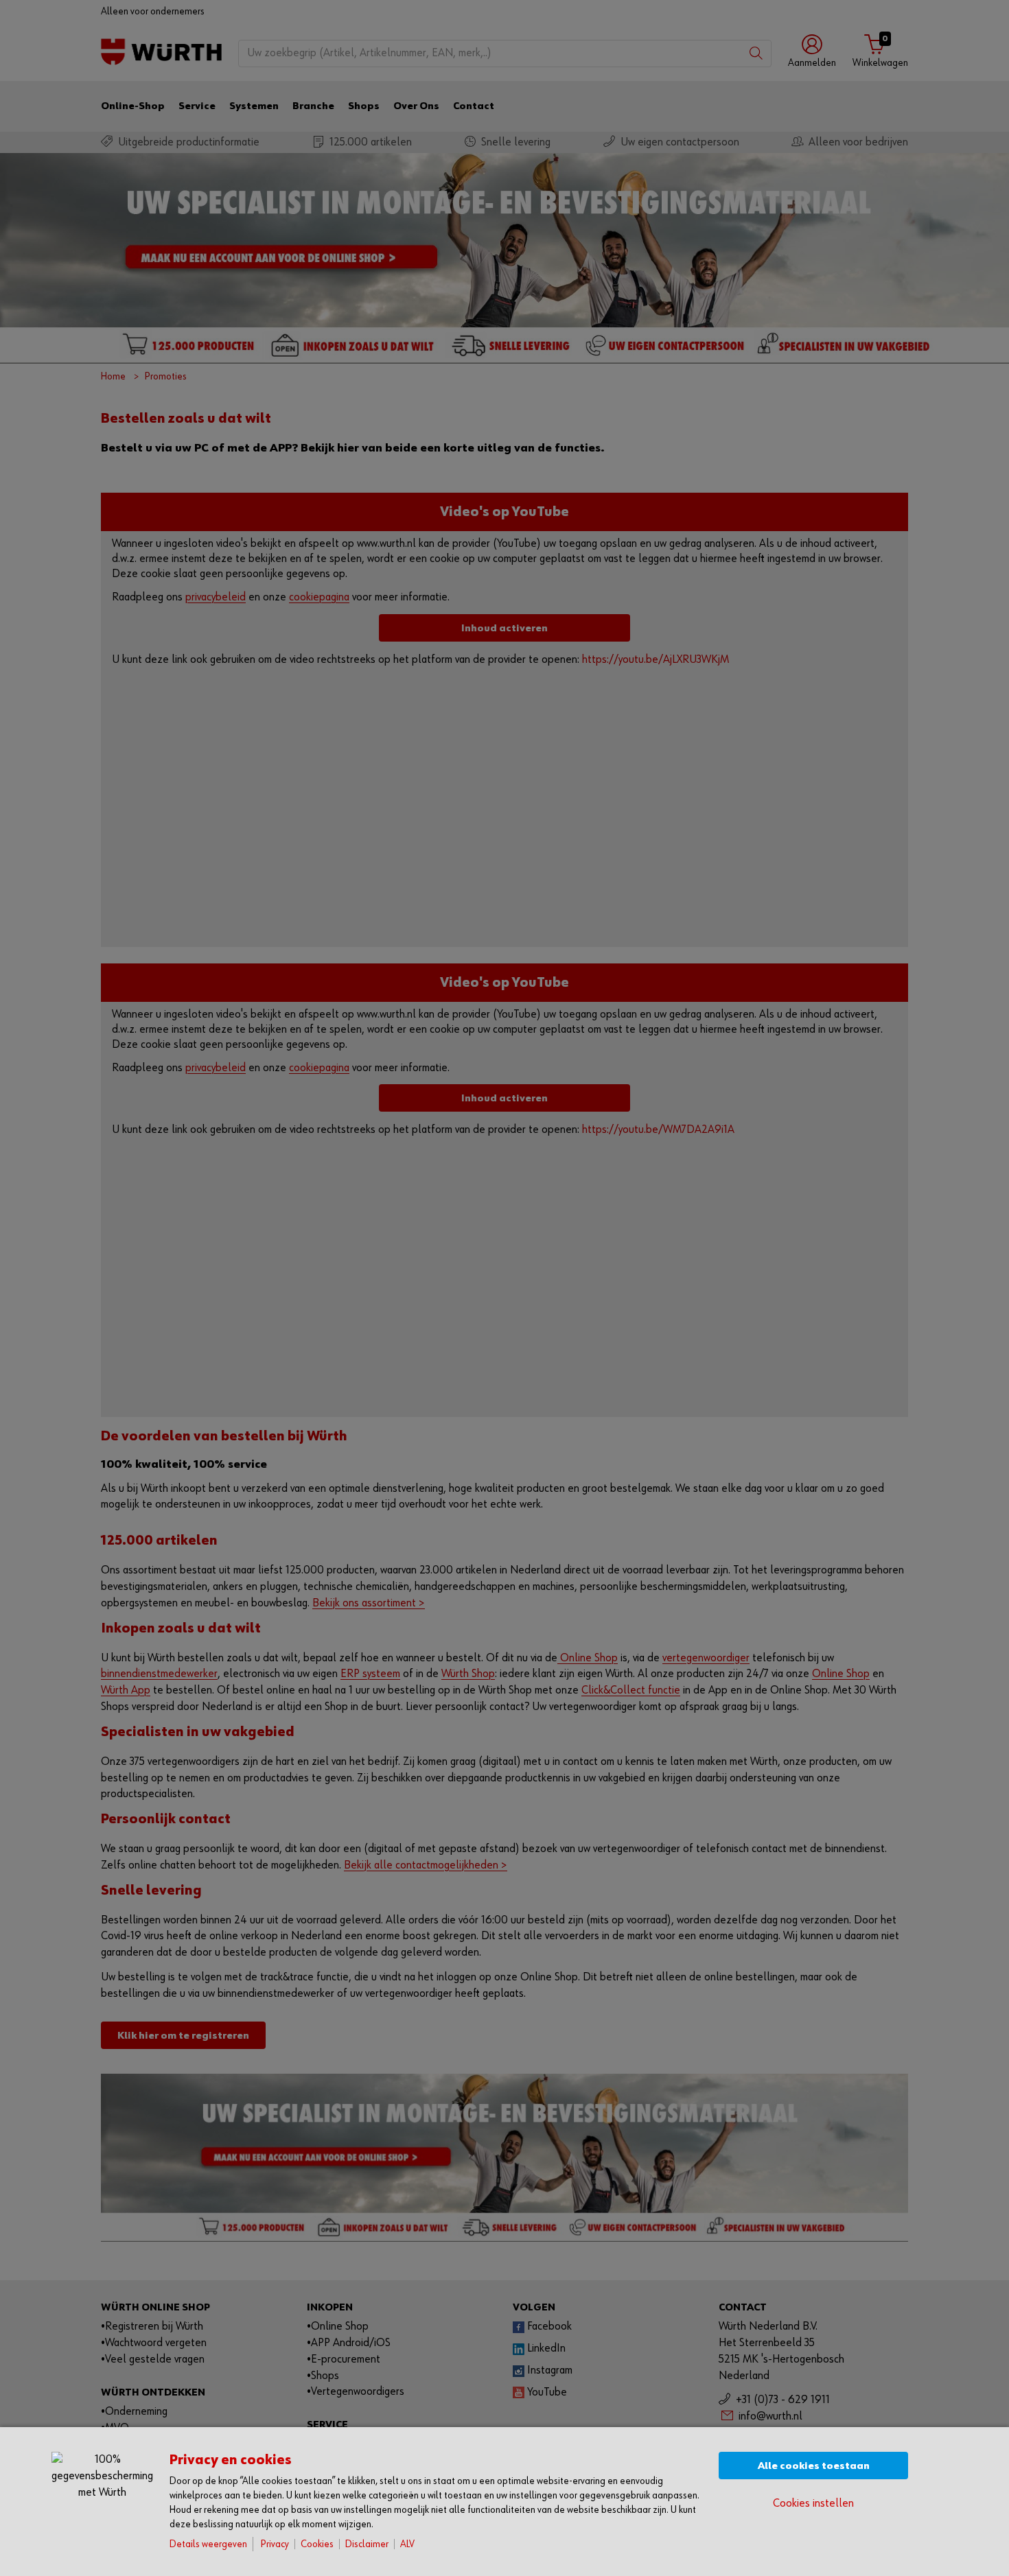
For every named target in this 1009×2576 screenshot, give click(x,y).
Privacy (275, 2544)
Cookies (317, 2544)
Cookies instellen (813, 2504)
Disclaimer (367, 2544)
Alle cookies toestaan (814, 2466)
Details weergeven (208, 2544)
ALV (407, 2544)
